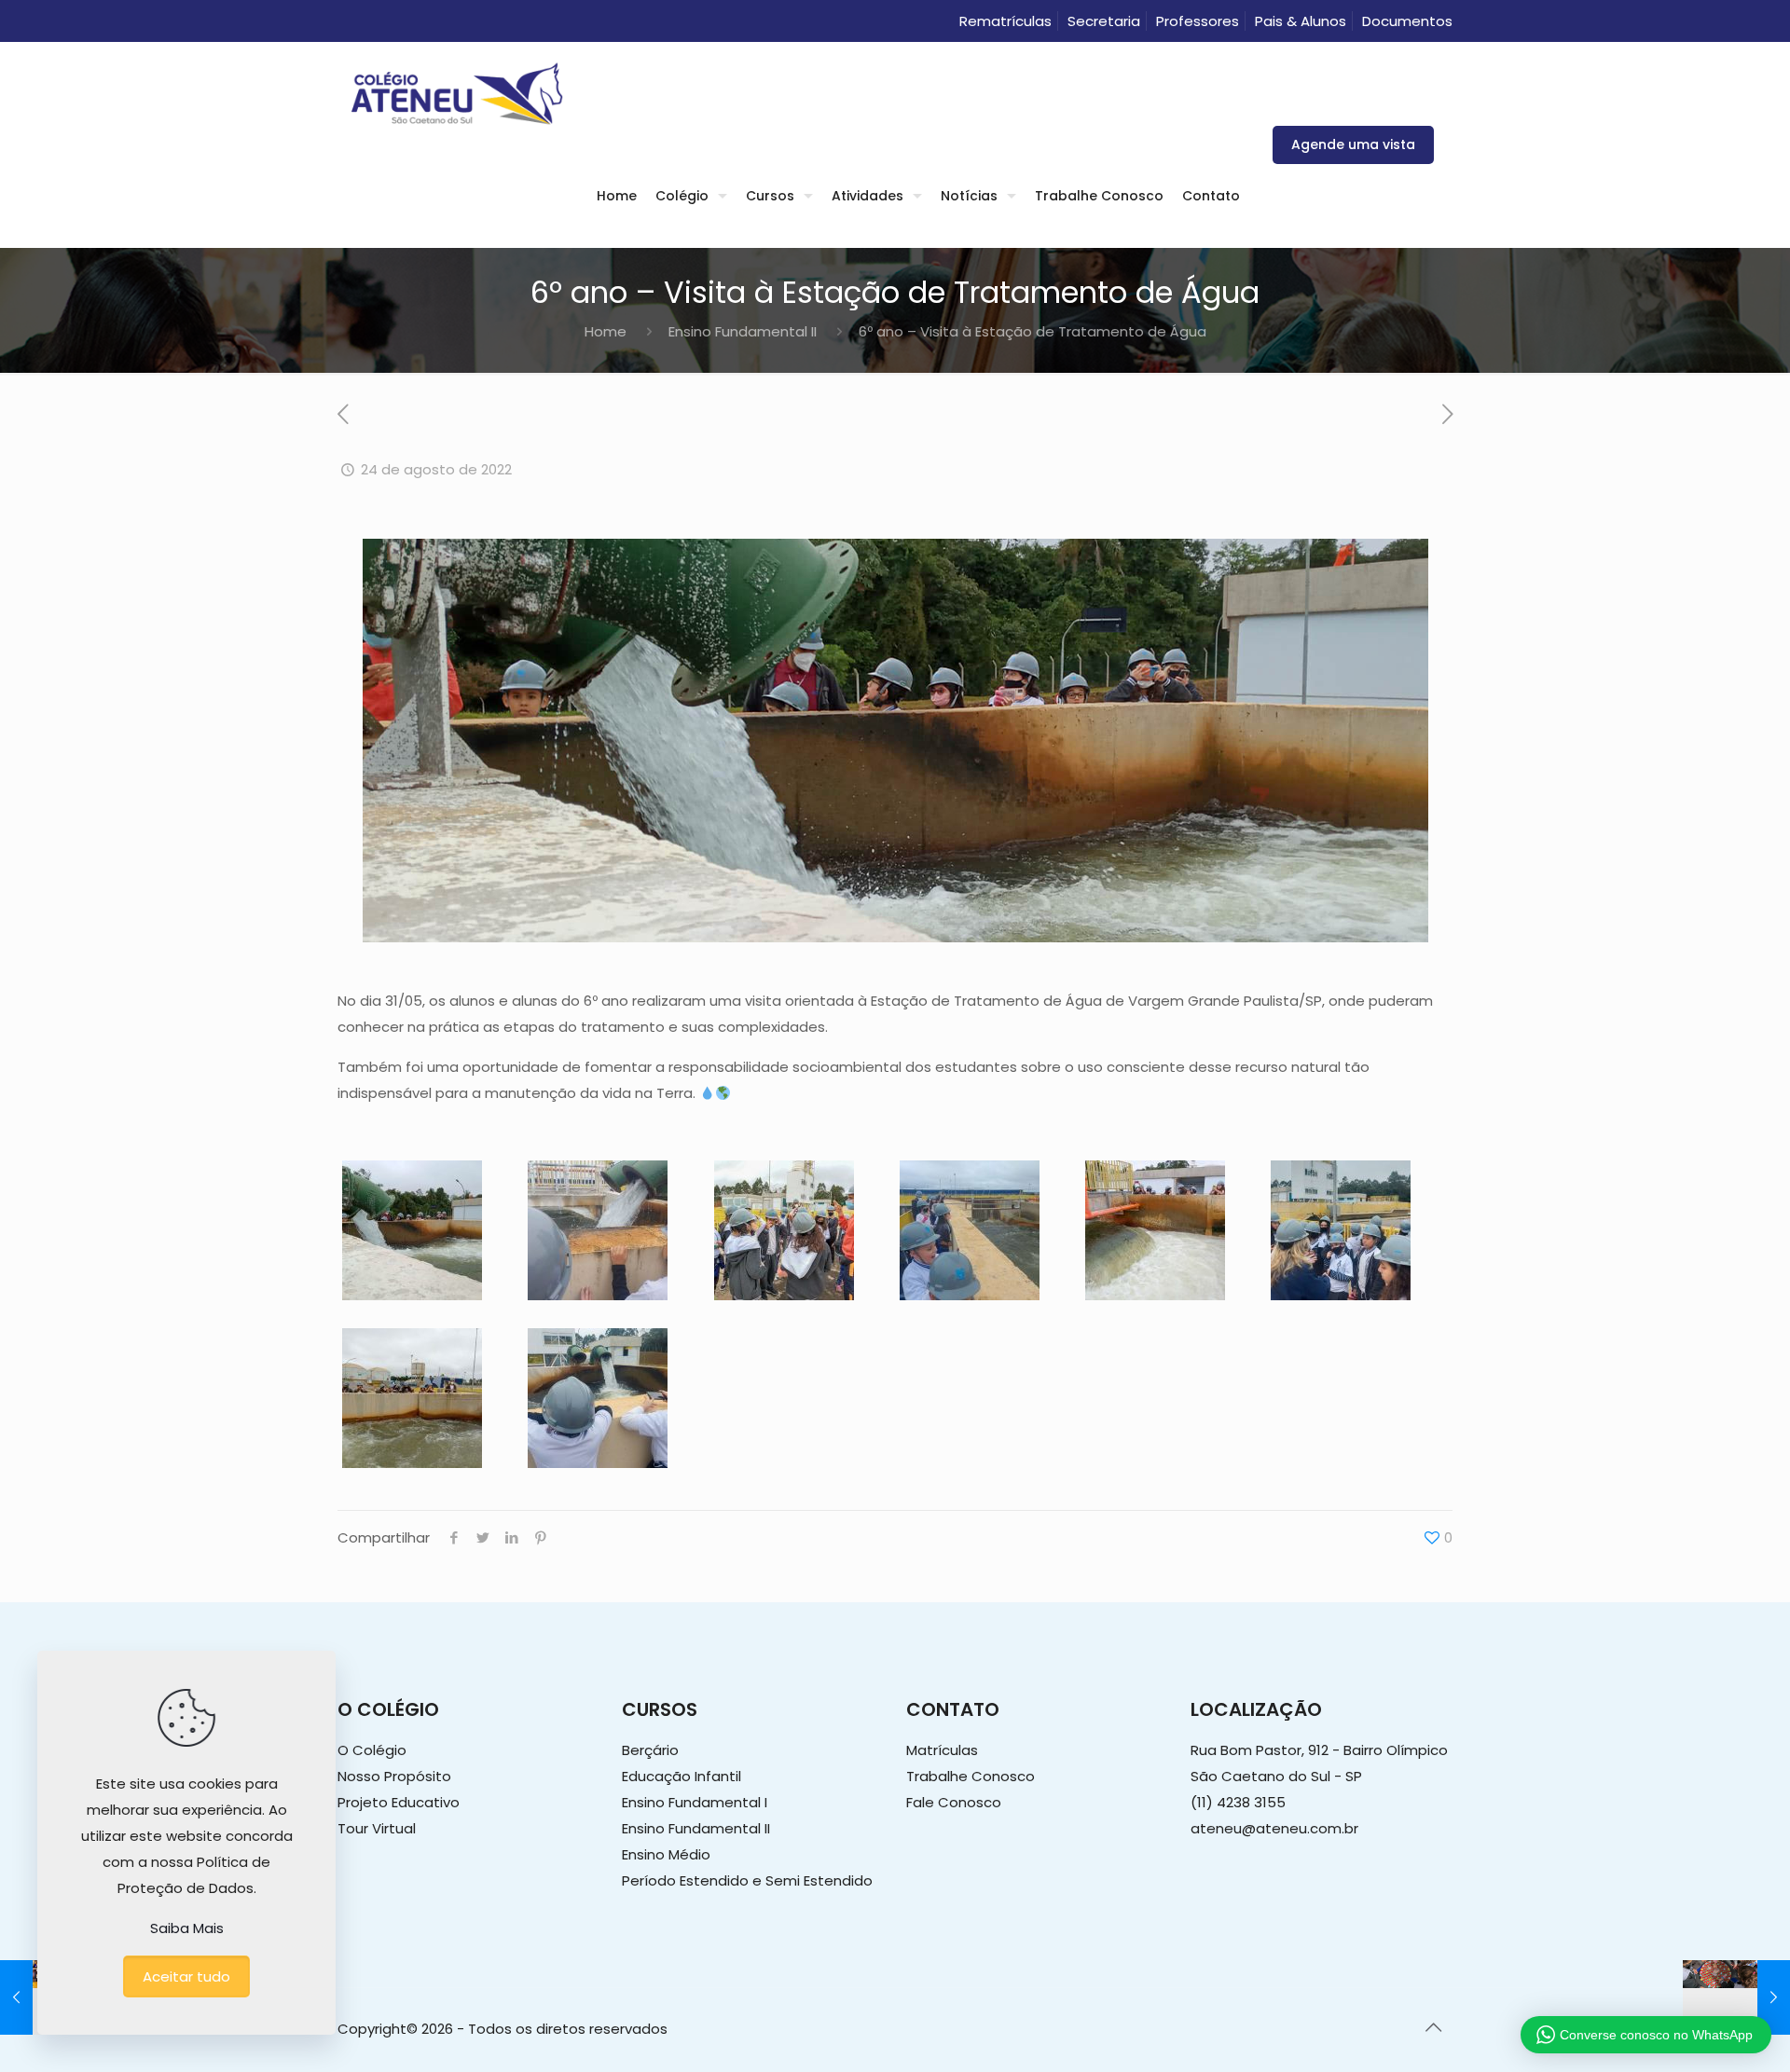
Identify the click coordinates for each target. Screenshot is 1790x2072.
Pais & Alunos (1301, 21)
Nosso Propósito (394, 1776)
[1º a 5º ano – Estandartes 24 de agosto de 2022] (1736, 1997)
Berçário (650, 1750)
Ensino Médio (666, 1854)
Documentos (1407, 21)
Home (606, 331)
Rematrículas (1005, 21)
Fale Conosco (954, 1802)
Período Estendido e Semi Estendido (747, 1880)
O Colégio (372, 1750)
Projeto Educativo (399, 1802)
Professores (1198, 21)
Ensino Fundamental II (743, 331)
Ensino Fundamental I (695, 1802)
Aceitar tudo (186, 1976)
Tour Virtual (377, 1828)
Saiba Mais (187, 1928)
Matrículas (942, 1750)
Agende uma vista (1353, 144)
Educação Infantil (682, 1776)
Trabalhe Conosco (971, 1776)
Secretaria (1104, 21)
